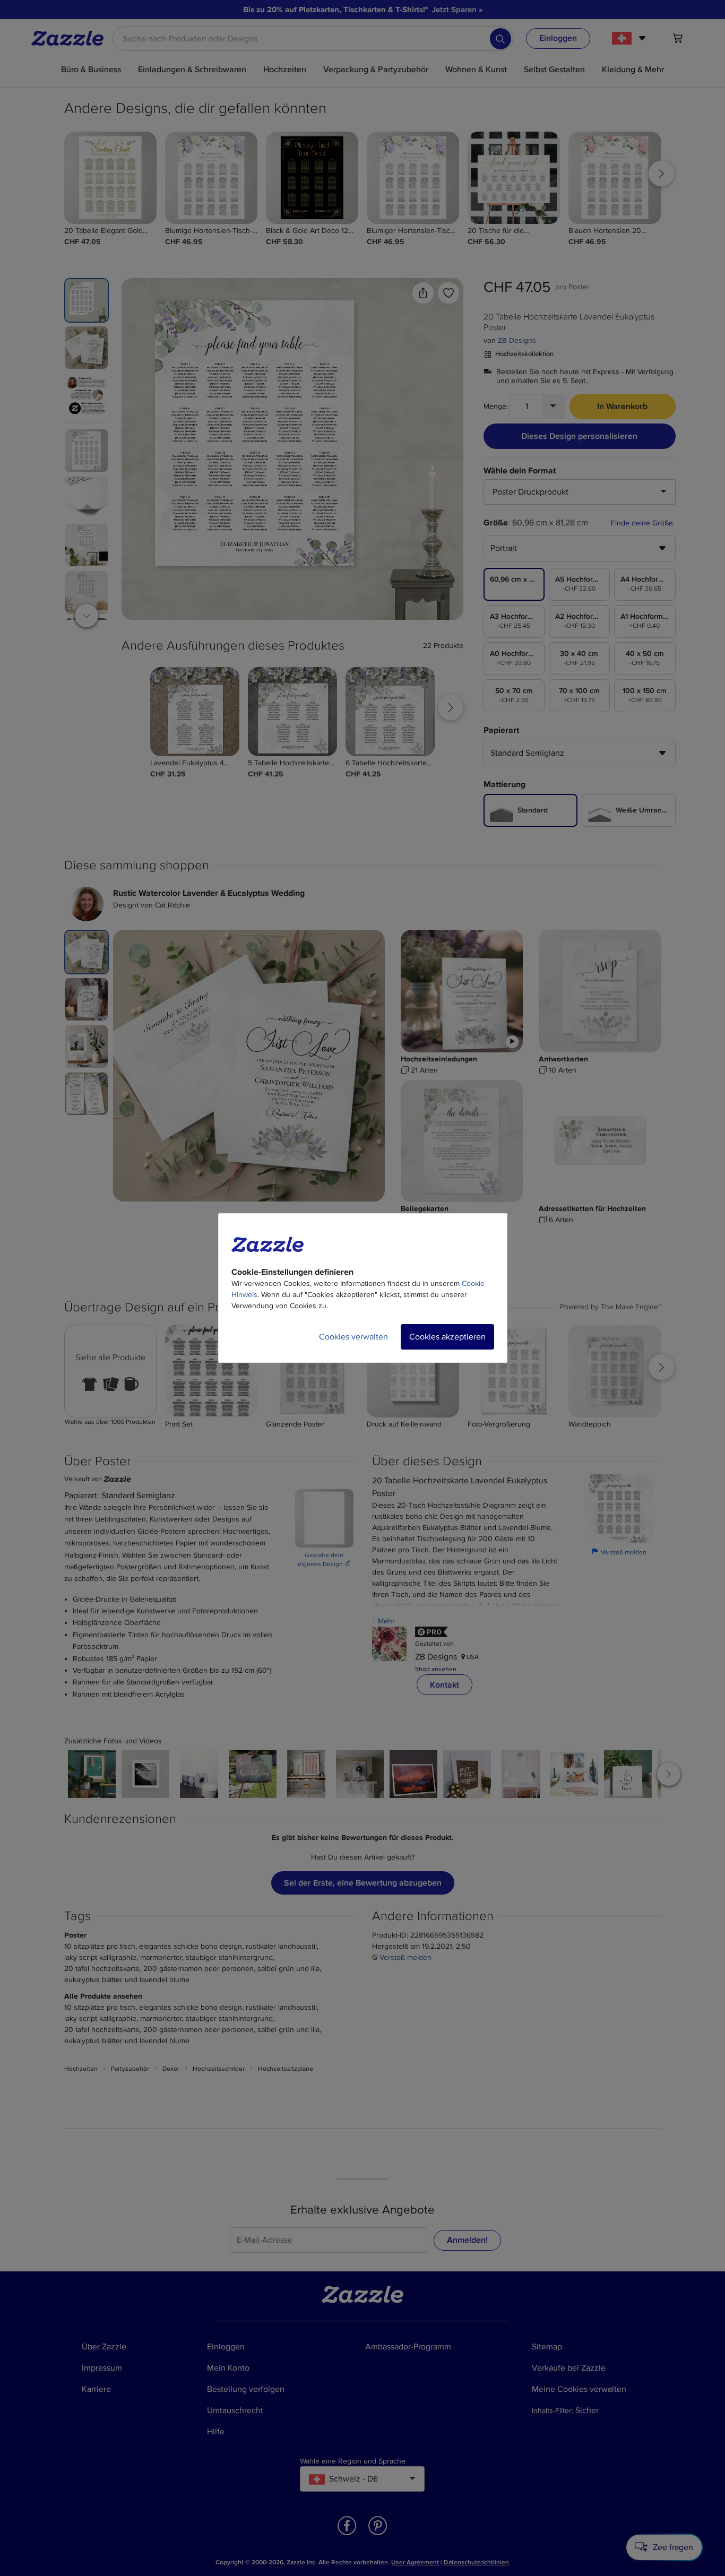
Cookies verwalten (353, 1337)
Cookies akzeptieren (447, 1337)
